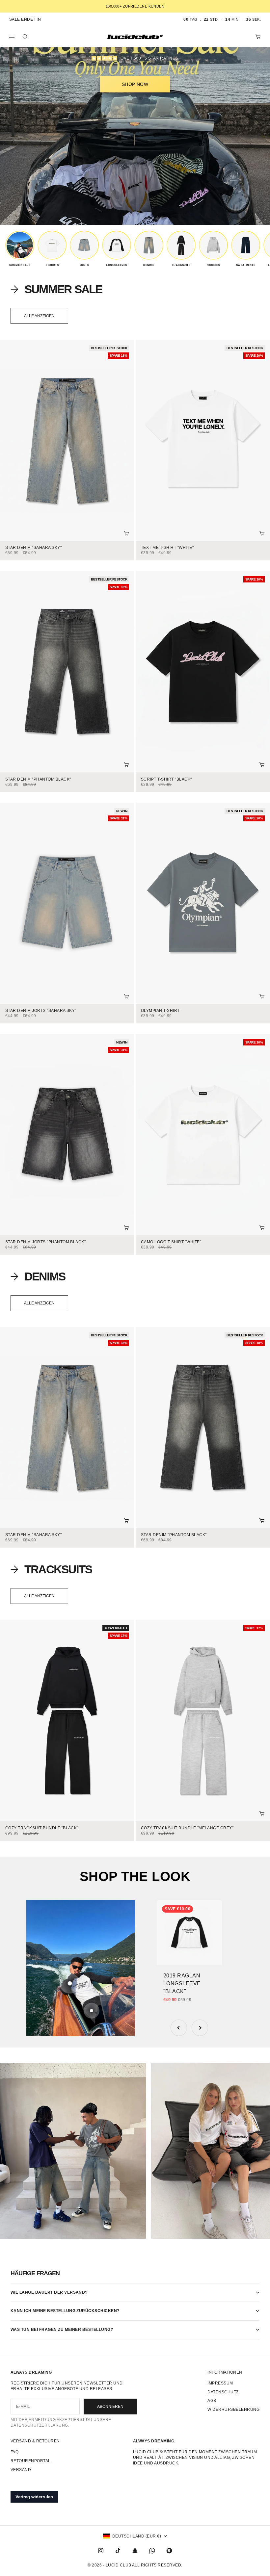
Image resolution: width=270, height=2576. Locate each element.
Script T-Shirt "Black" (166, 779)
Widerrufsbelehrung (233, 2409)
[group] (20, 249)
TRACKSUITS (58, 1569)
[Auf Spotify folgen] (169, 2551)
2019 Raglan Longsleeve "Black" (182, 1984)
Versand (21, 2470)
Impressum (220, 2383)
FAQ (14, 2452)
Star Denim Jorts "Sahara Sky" (41, 1011)
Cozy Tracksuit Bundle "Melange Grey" (187, 1828)
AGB (212, 2401)
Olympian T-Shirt (160, 1011)
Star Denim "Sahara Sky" (33, 548)
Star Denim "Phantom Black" (38, 779)
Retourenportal (31, 2461)
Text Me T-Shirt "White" (167, 548)
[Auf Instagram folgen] (101, 2551)
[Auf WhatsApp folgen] (152, 2551)
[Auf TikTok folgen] (118, 2551)
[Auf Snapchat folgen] (135, 2551)
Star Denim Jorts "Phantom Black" (45, 1242)
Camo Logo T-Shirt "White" (171, 1242)
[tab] (56, 289)
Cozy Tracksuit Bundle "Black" (42, 1828)
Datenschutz (223, 2392)
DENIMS (45, 1276)
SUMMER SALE (63, 289)
